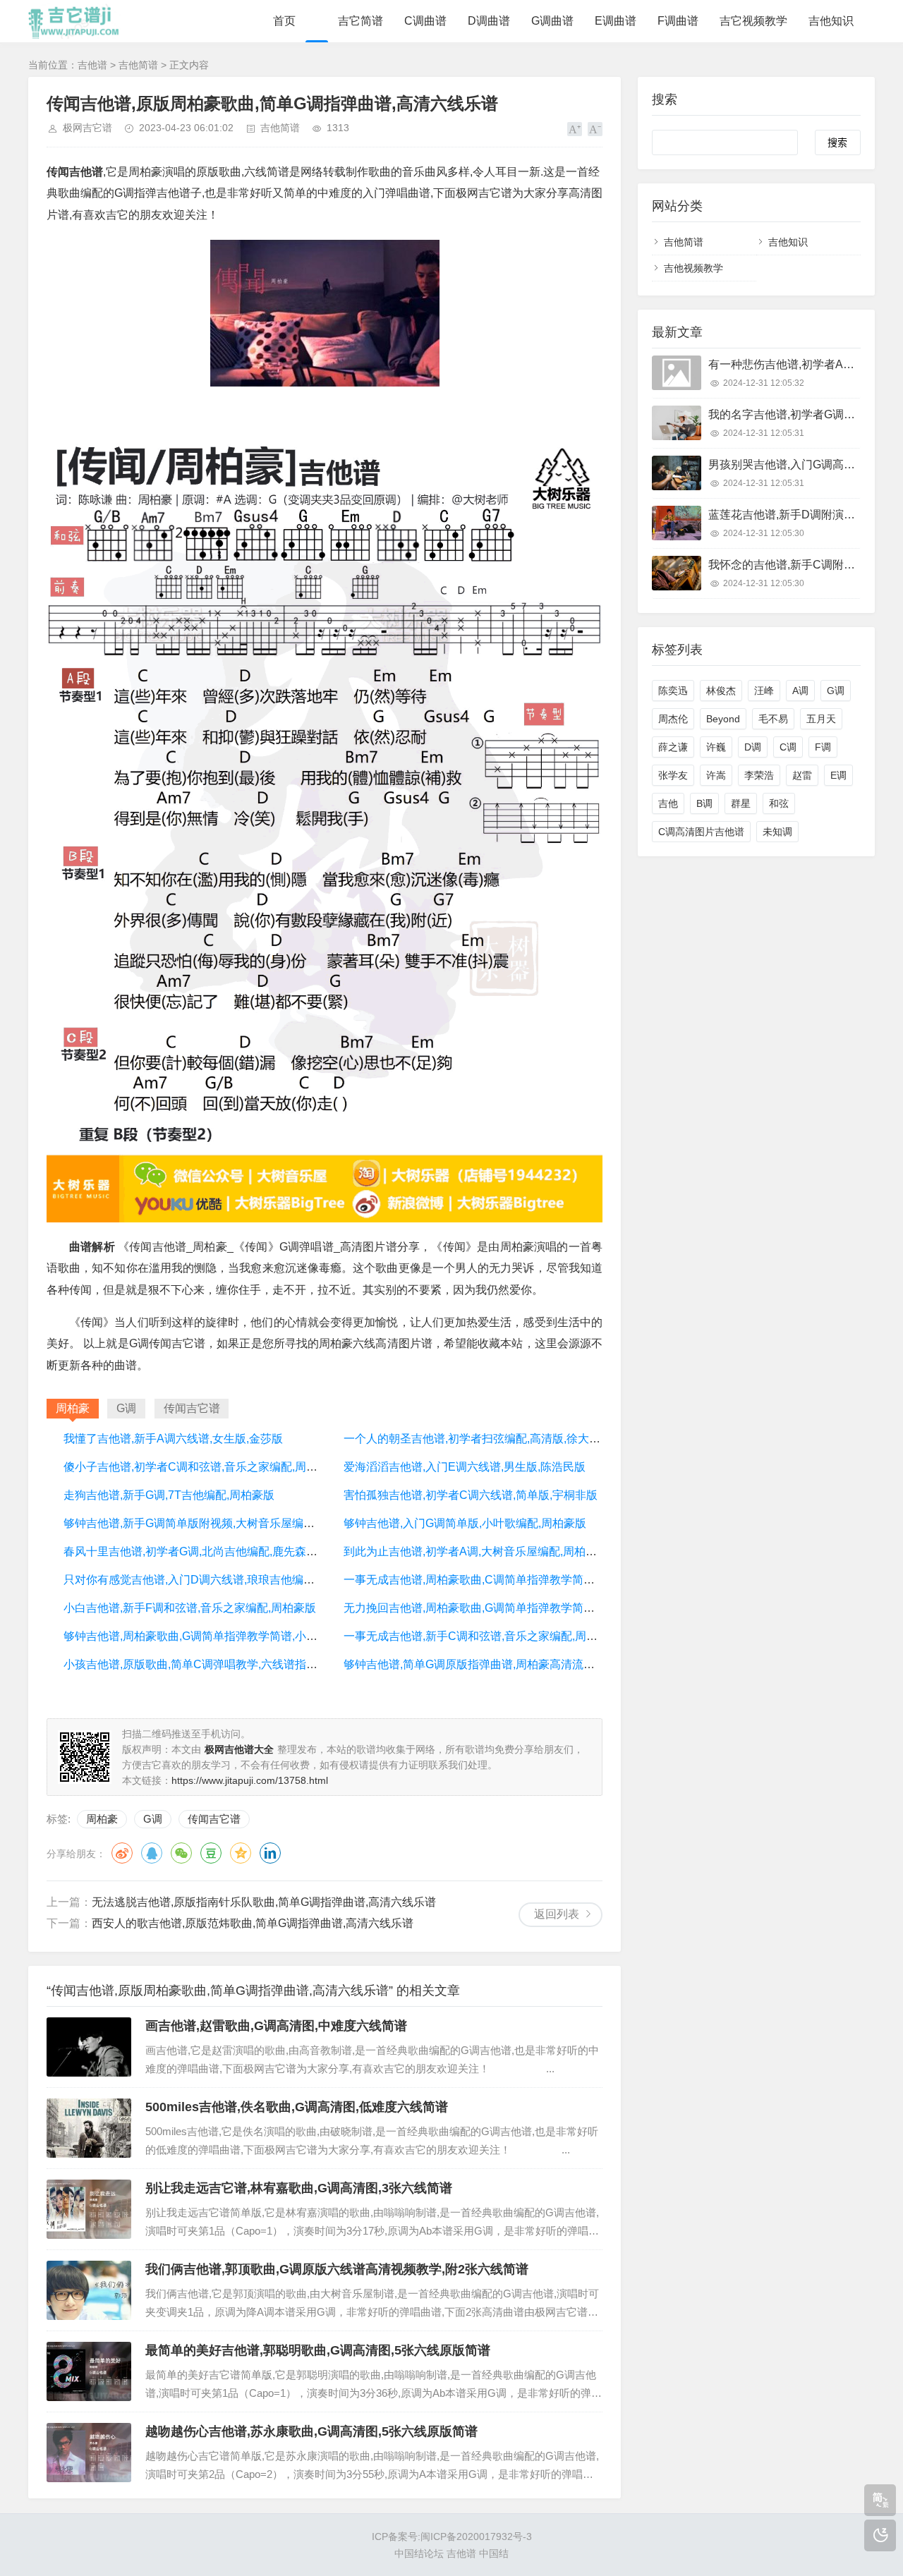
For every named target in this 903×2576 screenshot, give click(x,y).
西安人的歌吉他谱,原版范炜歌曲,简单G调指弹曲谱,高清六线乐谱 (253, 1923)
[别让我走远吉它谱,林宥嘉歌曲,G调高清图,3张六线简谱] (89, 2209)
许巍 (716, 747)
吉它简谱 (360, 21)
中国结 (494, 2553)
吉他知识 (831, 21)
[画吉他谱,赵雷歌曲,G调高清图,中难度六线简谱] (89, 2047)
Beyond (723, 719)
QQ (152, 1853)
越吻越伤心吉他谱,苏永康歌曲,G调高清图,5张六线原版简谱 (311, 2431)
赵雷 (802, 775)
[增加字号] (575, 129)
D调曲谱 (489, 21)
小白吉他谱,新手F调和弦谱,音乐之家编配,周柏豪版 (190, 1608)
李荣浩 (759, 775)
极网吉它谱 (87, 128)
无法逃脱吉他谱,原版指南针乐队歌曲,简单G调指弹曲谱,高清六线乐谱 (264, 1902)
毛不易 (773, 719)
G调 (153, 1819)
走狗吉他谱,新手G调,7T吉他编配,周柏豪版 (169, 1495)
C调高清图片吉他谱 (701, 832)
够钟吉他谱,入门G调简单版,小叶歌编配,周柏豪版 (465, 1523)
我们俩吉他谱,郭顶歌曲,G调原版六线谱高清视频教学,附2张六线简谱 (337, 2269)
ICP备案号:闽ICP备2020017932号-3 (452, 2536)
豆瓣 (211, 1853)
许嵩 (716, 775)
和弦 (779, 803)
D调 (753, 747)
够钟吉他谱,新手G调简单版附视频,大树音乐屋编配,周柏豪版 (213, 1523)
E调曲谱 (616, 21)
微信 (181, 1853)
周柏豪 (102, 1819)
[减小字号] (595, 129)
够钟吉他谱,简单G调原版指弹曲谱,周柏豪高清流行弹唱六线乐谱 (503, 1664)
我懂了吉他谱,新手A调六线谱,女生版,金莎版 (173, 1439)
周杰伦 (673, 719)
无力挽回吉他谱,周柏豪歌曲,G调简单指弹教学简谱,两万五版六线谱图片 (521, 1608)
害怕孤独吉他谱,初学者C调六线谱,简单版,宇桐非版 (471, 1495)
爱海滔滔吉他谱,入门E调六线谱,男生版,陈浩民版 (465, 1467)
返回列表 (557, 1914)
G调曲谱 (552, 21)
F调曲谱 (678, 21)
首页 (284, 21)
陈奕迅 (673, 691)
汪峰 (764, 691)
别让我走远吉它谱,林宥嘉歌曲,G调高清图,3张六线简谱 (299, 2188)
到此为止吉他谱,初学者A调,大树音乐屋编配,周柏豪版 (476, 1551)
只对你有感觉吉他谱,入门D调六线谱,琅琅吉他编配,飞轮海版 (213, 1580)
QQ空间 (241, 1853)
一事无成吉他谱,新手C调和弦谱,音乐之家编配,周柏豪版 (482, 1636)
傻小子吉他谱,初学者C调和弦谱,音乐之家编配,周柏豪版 (202, 1467)
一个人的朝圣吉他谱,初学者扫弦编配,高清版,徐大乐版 (478, 1439)
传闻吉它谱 (214, 1819)
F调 (823, 747)
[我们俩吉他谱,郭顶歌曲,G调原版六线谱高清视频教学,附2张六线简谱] (89, 2290)
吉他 (668, 803)
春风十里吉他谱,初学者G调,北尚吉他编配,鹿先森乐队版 (202, 1551)
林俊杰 (721, 691)
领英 (270, 1853)
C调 (788, 747)
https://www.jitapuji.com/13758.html (250, 1780)
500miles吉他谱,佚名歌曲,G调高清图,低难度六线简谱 (297, 2107)
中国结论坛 (419, 2553)
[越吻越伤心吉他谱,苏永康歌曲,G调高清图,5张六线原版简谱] (89, 2453)
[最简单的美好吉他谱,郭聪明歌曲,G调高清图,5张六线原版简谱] (89, 2371)
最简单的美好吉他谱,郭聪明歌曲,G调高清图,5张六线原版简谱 (318, 2350)
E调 (838, 775)
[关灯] (880, 2535)
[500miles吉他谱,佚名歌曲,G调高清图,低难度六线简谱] (89, 2128)
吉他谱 (92, 65)
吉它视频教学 (753, 21)
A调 (800, 691)
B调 (704, 803)
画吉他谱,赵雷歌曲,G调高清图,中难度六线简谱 (276, 2026)
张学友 (673, 775)
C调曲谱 (425, 21)
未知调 (777, 832)
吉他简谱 (138, 65)
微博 (122, 1853)
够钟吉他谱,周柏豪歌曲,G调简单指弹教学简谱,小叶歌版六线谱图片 (230, 1636)
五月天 (821, 719)
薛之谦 (673, 747)
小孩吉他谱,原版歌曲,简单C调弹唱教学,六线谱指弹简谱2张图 (216, 1664)
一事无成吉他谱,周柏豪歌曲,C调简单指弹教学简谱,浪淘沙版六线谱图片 (521, 1580)
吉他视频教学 (693, 268)
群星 (741, 803)
